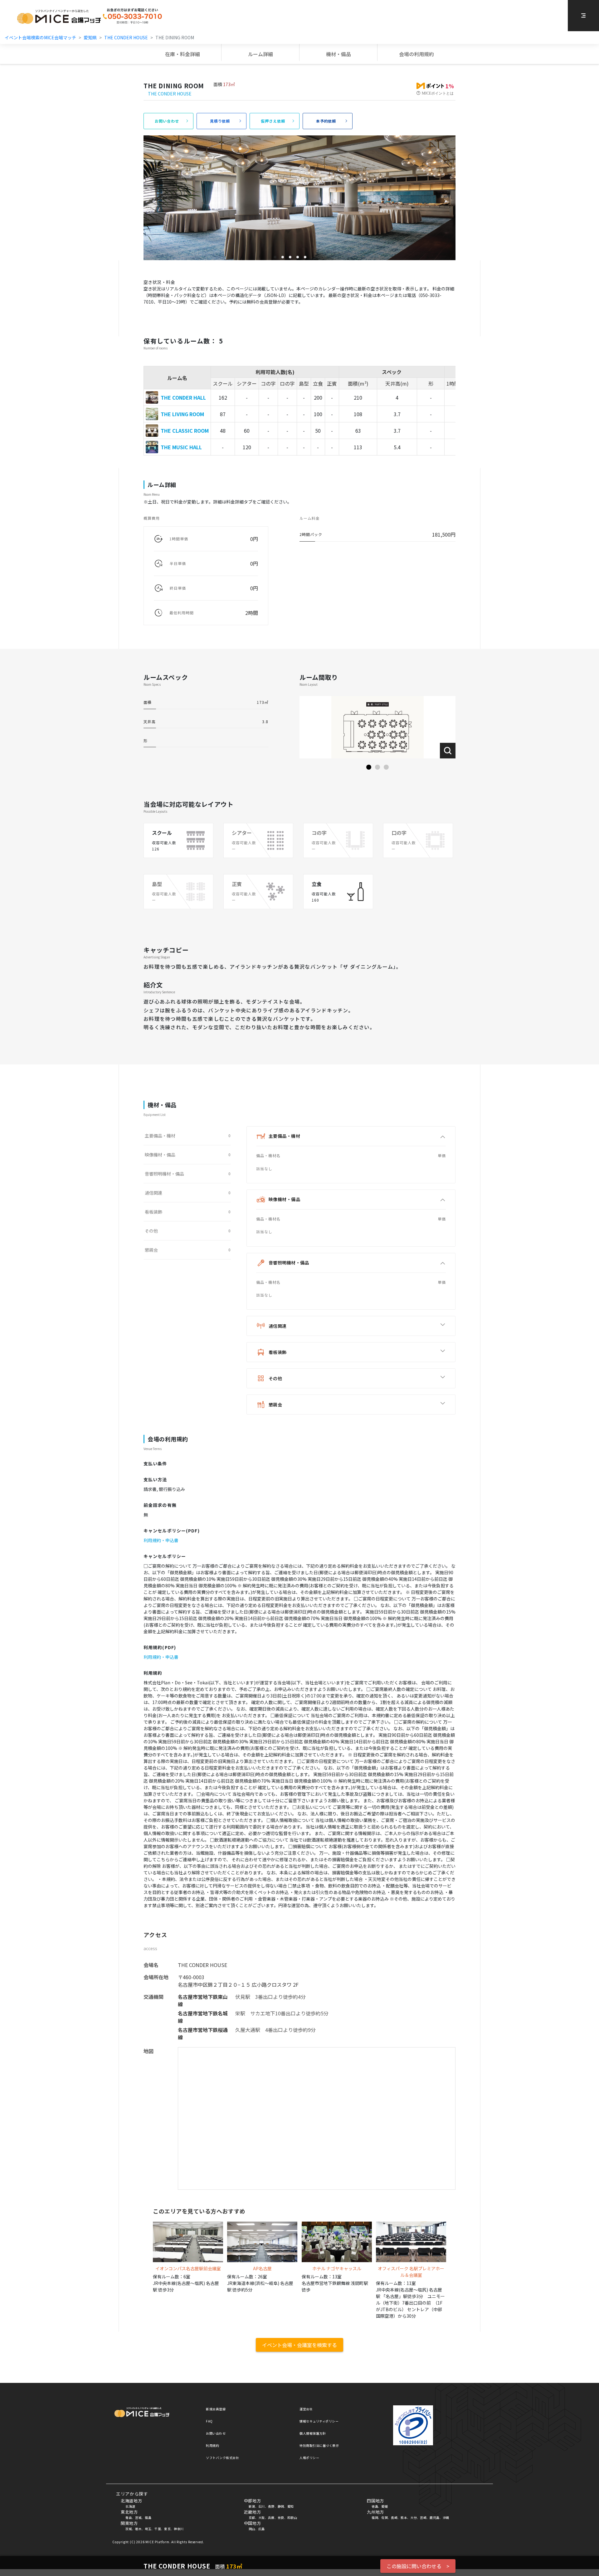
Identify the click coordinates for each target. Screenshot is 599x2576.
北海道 (130, 2506)
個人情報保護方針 (313, 2433)
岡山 (252, 2529)
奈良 (281, 2518)
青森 (129, 2518)
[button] (369, 767)
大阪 (262, 2518)
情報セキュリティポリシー (319, 2421)
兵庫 (271, 2518)
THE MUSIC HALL (181, 447)
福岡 (375, 2518)
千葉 (158, 2529)
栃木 (138, 2529)
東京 (167, 2529)
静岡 (281, 2506)
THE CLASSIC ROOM (185, 431)
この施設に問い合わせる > (418, 2566)
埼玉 (148, 2529)
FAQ (209, 2421)
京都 (252, 2518)
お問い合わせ (216, 2433)
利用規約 (212, 2445)
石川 (262, 2506)
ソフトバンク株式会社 (222, 2458)
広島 (262, 2529)
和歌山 (292, 2518)
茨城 (129, 2529)
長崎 (394, 2518)
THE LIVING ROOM (182, 414)
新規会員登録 (216, 2409)
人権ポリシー (309, 2458)
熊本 (404, 2518)
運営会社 (306, 2409)
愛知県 (90, 37)
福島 (148, 2518)
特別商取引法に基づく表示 (319, 2445)
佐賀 (385, 2518)
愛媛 (385, 2506)
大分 (414, 2518)
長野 (271, 2506)
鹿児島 (435, 2518)
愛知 (291, 2506)
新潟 (252, 2506)
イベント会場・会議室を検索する (299, 2345)
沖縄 (446, 2518)
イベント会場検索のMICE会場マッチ (40, 37)
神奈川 (179, 2529)
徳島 (375, 2506)
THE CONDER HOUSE (126, 37)
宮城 (138, 2518)
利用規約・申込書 (161, 1540)
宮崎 (423, 2518)
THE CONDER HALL (183, 397)
